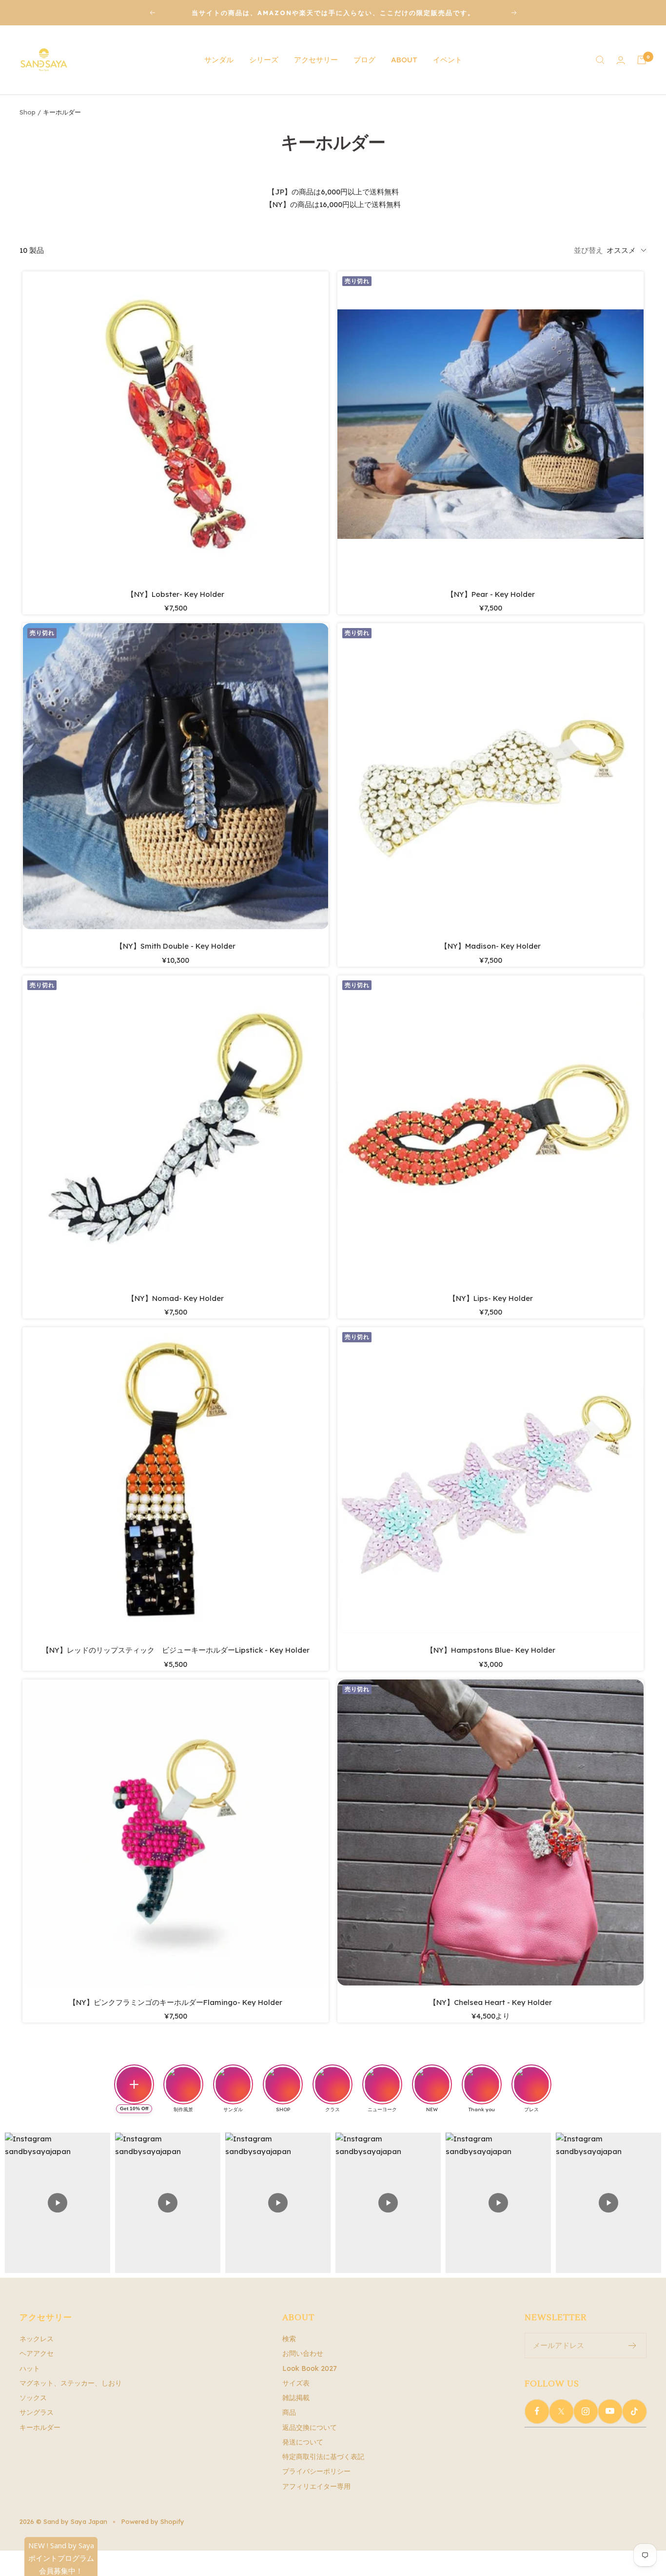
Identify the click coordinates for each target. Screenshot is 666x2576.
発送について (303, 2442)
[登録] (633, 2346)
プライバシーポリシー (316, 2471)
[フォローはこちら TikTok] (634, 2411)
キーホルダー (40, 2427)
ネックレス (37, 2339)
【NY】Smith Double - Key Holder (176, 946)
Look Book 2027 (310, 2368)
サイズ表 (296, 2383)
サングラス (37, 2412)
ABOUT (404, 60)
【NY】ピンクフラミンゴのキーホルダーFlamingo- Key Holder (176, 2002)
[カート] (642, 60)
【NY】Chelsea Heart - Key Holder (490, 2002)
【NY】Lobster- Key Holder (176, 594)
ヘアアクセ (37, 2353)
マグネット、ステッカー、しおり (71, 2383)
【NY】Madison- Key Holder (490, 946)
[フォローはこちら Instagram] (586, 2411)
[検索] (600, 60)
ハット (30, 2368)
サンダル (219, 60)
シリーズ (264, 60)
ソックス (33, 2398)
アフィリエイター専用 (316, 2486)
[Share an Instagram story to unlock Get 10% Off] (134, 2084)
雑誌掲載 (296, 2398)
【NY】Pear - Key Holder (491, 594)
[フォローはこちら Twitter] (561, 2411)
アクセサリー (316, 60)
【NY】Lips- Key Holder (491, 1298)
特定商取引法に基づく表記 (323, 2457)
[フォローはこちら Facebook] (537, 2411)
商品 (289, 2412)
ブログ (364, 60)
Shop (28, 112)
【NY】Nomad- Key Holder (176, 1298)
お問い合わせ (303, 2353)
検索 (289, 2339)
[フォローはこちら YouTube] (610, 2411)
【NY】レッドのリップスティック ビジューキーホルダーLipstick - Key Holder (176, 1650)
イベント (448, 60)
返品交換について (310, 2427)
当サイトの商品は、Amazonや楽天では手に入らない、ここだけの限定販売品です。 (333, 13)
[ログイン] (621, 60)
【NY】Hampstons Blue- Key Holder (491, 1650)
